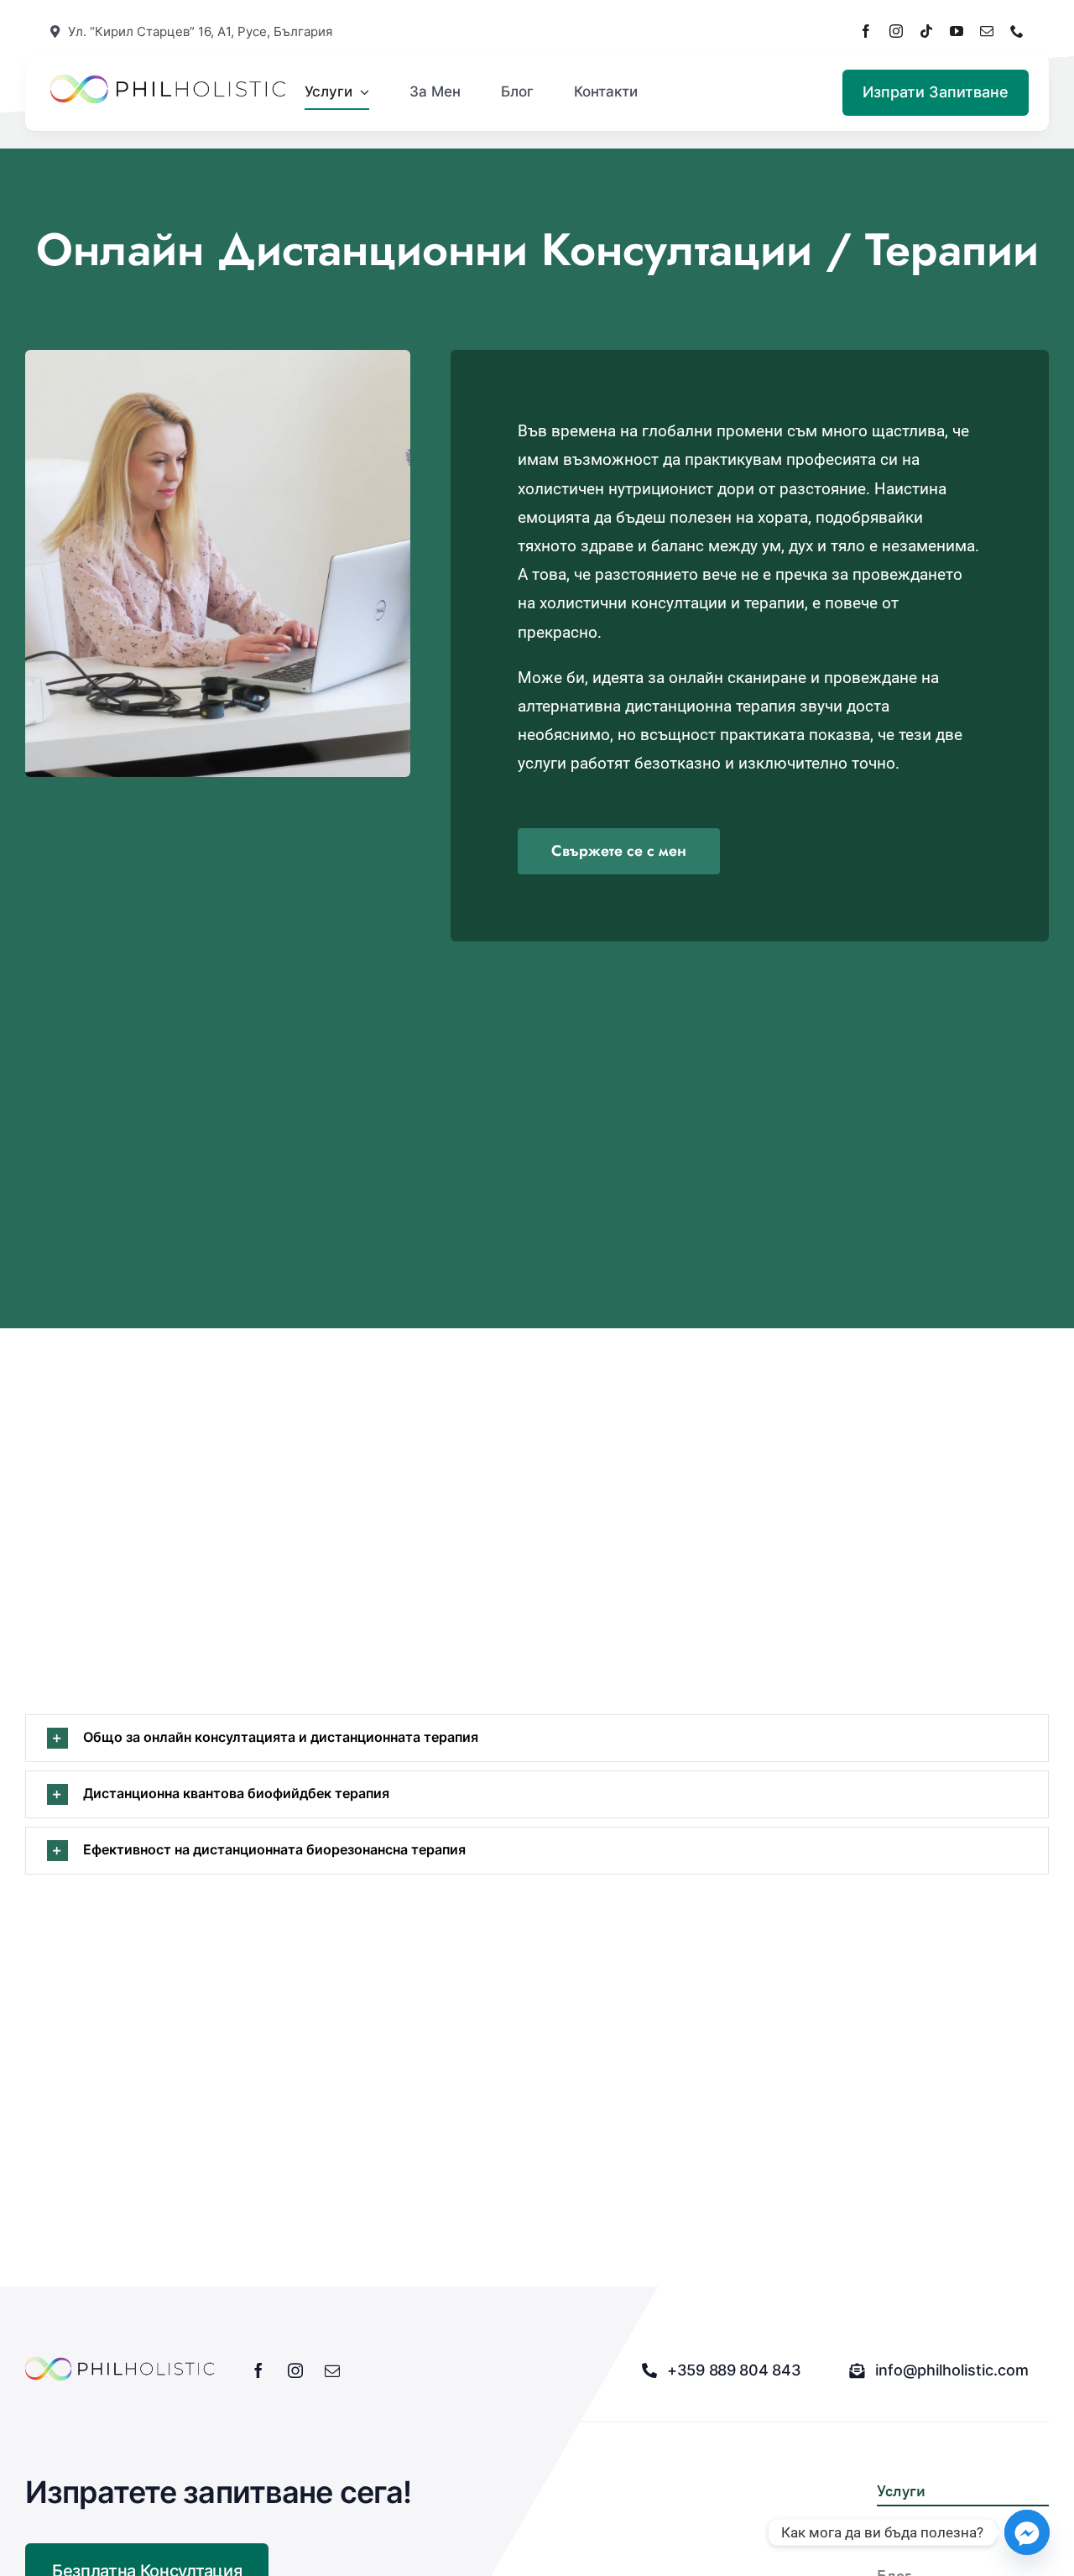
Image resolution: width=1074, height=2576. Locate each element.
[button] (537, 1738)
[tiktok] (926, 31)
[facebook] (866, 31)
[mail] (987, 31)
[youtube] (957, 31)
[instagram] (896, 31)
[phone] (1017, 31)
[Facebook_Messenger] (1027, 2532)
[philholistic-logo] (168, 83)
